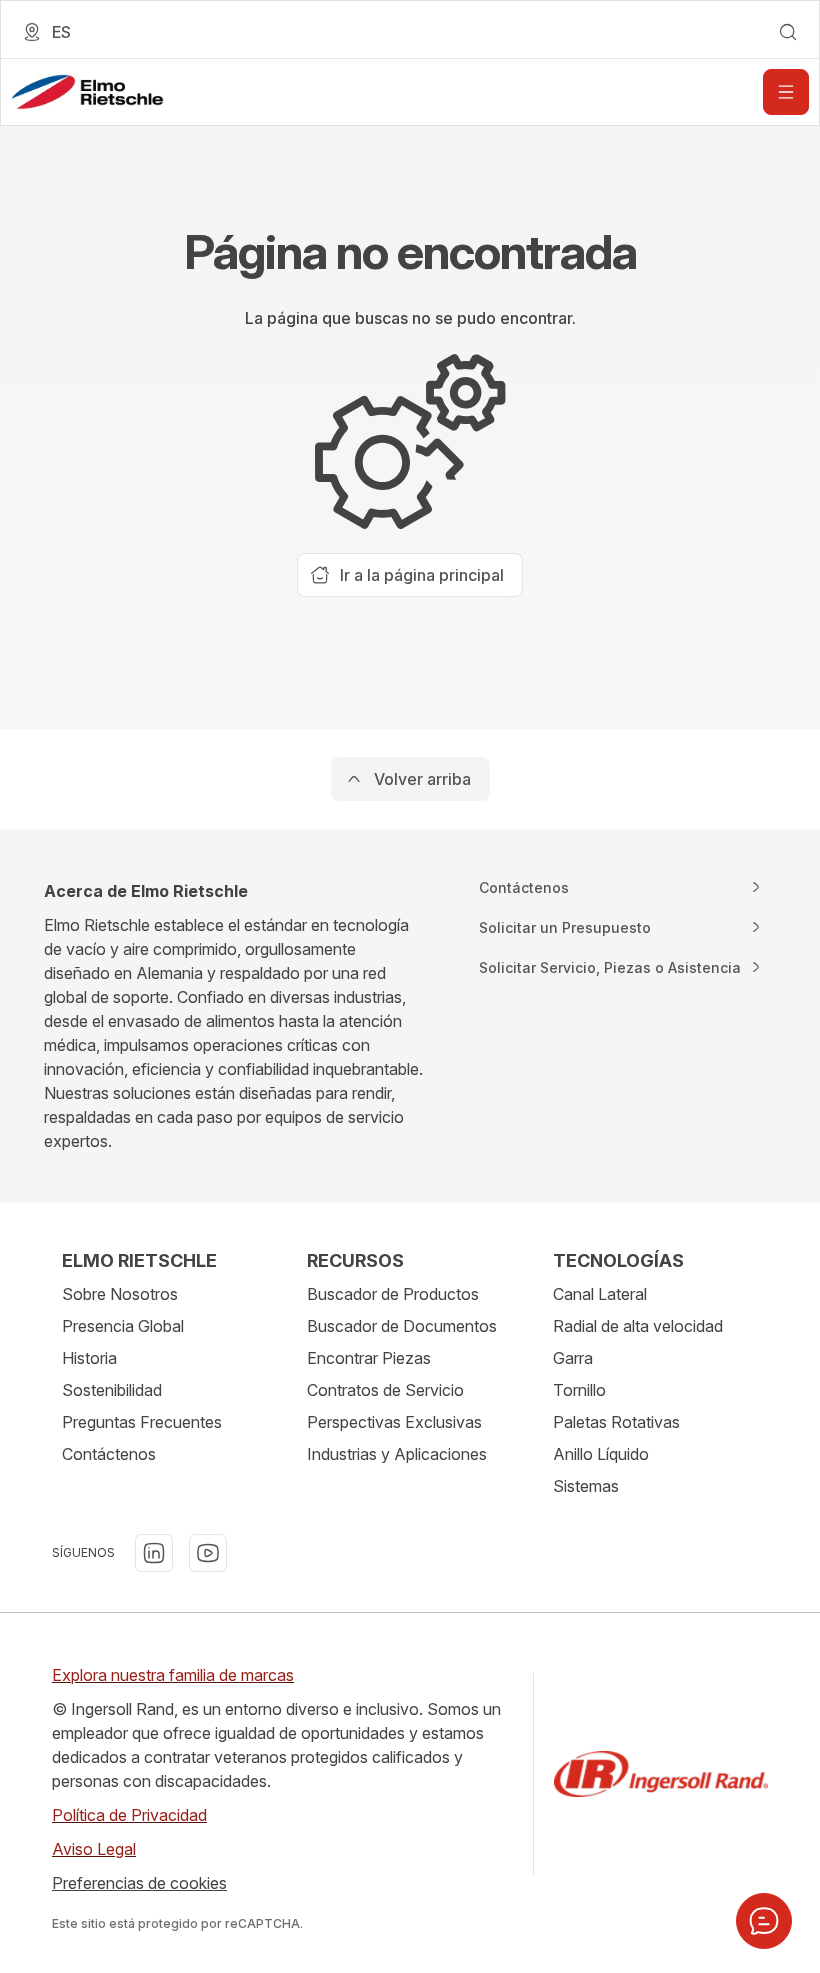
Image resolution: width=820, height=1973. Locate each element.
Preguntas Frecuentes (142, 1422)
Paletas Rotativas (616, 1422)
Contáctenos (109, 1454)
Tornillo (579, 1390)
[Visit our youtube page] (208, 1553)
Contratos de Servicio (385, 1390)
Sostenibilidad (112, 1390)
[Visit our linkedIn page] (154, 1553)
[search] (788, 32)
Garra (573, 1358)
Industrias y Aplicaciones (397, 1454)
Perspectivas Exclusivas (394, 1422)
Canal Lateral (600, 1294)
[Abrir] (786, 92)
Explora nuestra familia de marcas (173, 1675)
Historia (89, 1358)
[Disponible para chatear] (764, 1921)
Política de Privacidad (129, 1815)
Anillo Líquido (601, 1454)
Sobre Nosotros (120, 1294)
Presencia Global (123, 1326)
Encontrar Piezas (369, 1358)
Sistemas (586, 1486)
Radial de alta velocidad (638, 1326)
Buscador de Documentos (402, 1326)
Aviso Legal (94, 1849)
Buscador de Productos (393, 1294)
